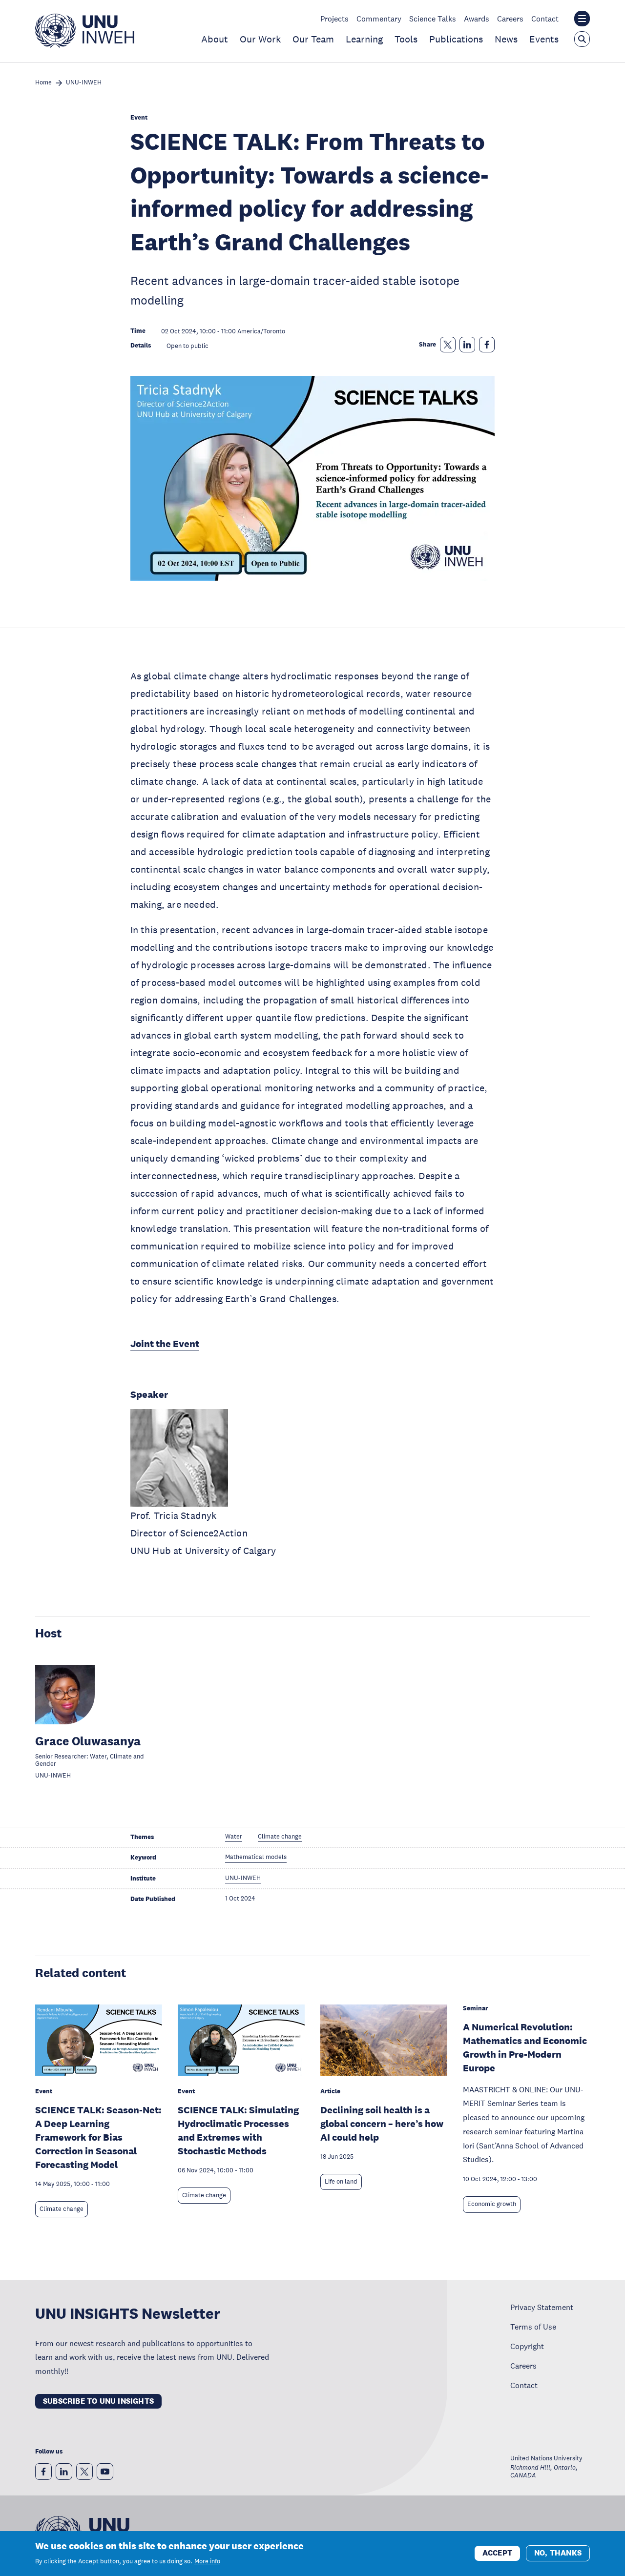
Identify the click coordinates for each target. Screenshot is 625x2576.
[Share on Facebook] (487, 345)
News (506, 39)
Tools (406, 39)
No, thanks (558, 2553)
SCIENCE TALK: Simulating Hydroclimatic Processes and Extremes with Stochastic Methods (238, 2130)
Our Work (260, 39)
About (215, 39)
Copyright (527, 2346)
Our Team (313, 39)
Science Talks (433, 19)
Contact (545, 19)
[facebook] (43, 2472)
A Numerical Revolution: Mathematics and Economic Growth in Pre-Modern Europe (525, 2047)
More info (207, 2561)
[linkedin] (64, 2472)
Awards (477, 19)
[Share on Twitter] (448, 345)
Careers (510, 19)
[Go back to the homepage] (85, 45)
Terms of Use (533, 2327)
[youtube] (105, 2472)
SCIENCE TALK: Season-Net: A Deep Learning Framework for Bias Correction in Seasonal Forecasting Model (98, 2137)
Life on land (341, 2182)
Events (544, 39)
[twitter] (84, 2472)
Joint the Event (165, 1344)
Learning (364, 39)
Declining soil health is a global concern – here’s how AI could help (382, 2124)
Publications (456, 39)
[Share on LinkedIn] (467, 345)
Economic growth (492, 2204)
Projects (334, 19)
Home (43, 83)
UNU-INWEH (84, 83)
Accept (497, 2553)
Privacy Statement (542, 2307)
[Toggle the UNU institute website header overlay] (582, 19)
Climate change (62, 2209)
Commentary (379, 19)
